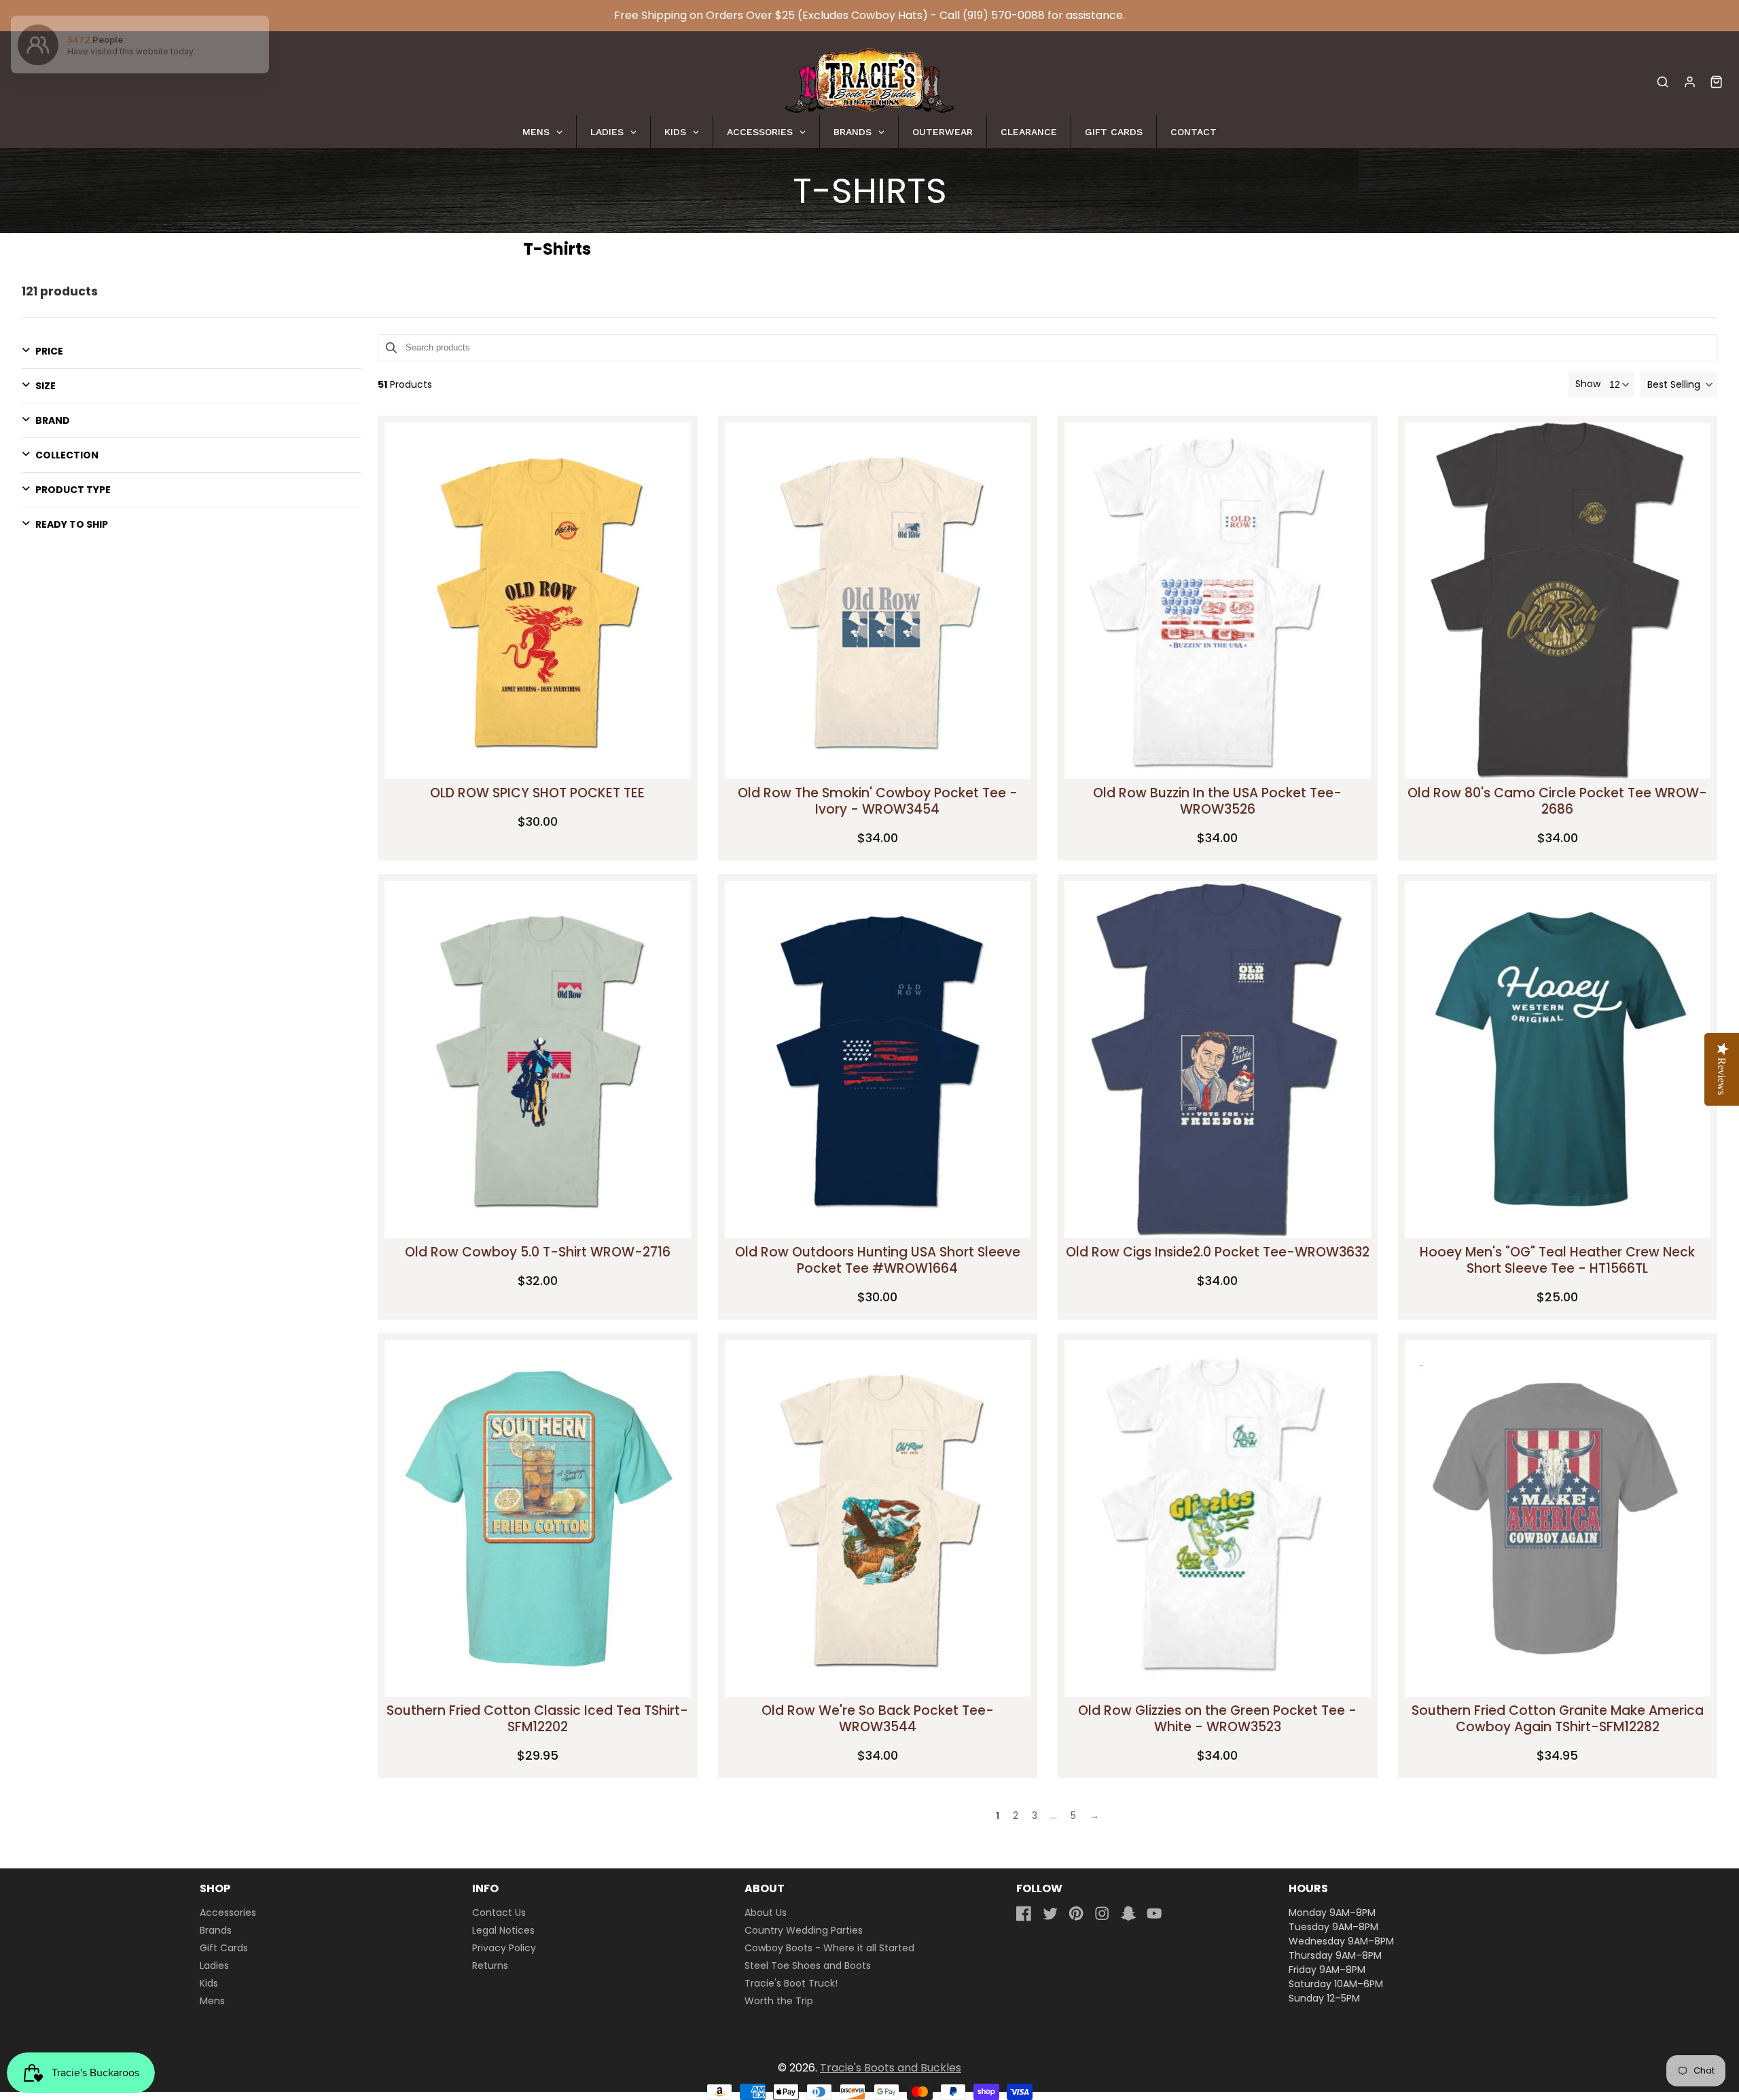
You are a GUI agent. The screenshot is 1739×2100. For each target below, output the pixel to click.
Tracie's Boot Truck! (791, 1983)
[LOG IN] (1690, 82)
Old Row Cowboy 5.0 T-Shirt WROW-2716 (538, 1252)
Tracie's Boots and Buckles (891, 2068)
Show (1588, 384)
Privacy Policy (504, 1948)
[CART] (1716, 82)
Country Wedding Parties (804, 1930)
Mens (212, 2001)
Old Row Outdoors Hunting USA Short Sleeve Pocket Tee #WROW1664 (878, 1260)
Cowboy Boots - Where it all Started (829, 1948)
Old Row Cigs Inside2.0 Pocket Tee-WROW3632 (1218, 1252)
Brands (216, 1930)
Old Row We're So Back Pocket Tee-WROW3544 (878, 1719)
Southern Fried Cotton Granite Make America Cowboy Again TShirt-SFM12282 (1558, 1719)
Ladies (214, 1966)
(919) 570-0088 (1004, 15)
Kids (209, 1983)
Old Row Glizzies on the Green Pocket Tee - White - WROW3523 (1217, 1719)
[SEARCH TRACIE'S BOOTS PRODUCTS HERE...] (1663, 82)
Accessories (228, 1913)
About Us (766, 1913)
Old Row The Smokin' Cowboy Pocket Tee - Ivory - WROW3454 (878, 801)
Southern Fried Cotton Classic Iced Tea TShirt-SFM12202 (537, 1719)
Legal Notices (503, 1930)
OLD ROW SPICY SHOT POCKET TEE (537, 793)
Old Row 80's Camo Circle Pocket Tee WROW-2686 (1557, 801)
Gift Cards (224, 1948)
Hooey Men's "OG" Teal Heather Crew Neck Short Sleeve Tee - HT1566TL (1557, 1260)
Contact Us (499, 1913)
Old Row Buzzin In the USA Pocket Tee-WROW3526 (1217, 801)
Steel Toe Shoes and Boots (808, 1966)
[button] (1679, 384)
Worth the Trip (779, 2001)
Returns (490, 1966)
